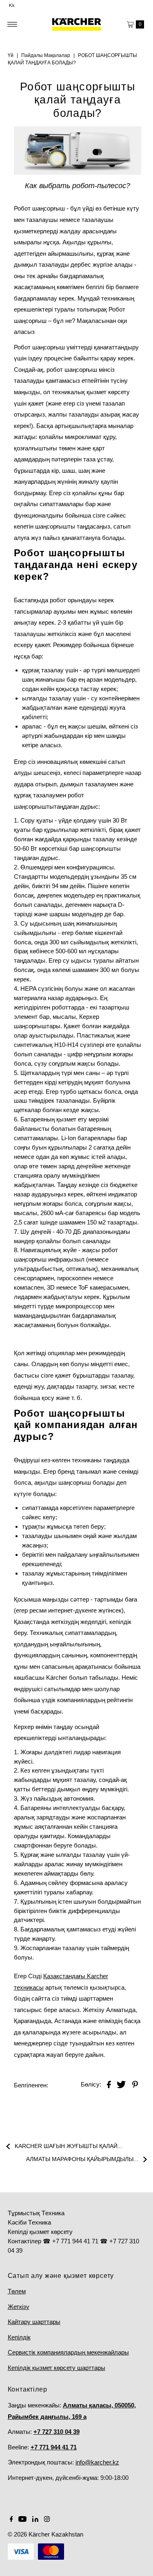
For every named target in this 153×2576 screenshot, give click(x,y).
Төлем (17, 2291)
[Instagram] (47, 2520)
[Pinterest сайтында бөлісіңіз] (135, 2084)
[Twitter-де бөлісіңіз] (121, 2084)
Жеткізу (19, 2307)
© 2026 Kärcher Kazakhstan (45, 2534)
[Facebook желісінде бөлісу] (109, 2084)
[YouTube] (22, 2520)
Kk (12, 5)
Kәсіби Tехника (29, 2222)
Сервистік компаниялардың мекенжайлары (68, 2352)
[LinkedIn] (35, 2520)
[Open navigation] (12, 24)
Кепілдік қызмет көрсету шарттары (57, 2368)
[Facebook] (11, 2520)
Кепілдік (19, 2337)
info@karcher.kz (97, 2462)
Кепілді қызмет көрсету (40, 2232)
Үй (11, 55)
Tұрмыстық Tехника (36, 2213)
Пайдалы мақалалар (46, 55)
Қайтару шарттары (34, 2322)
